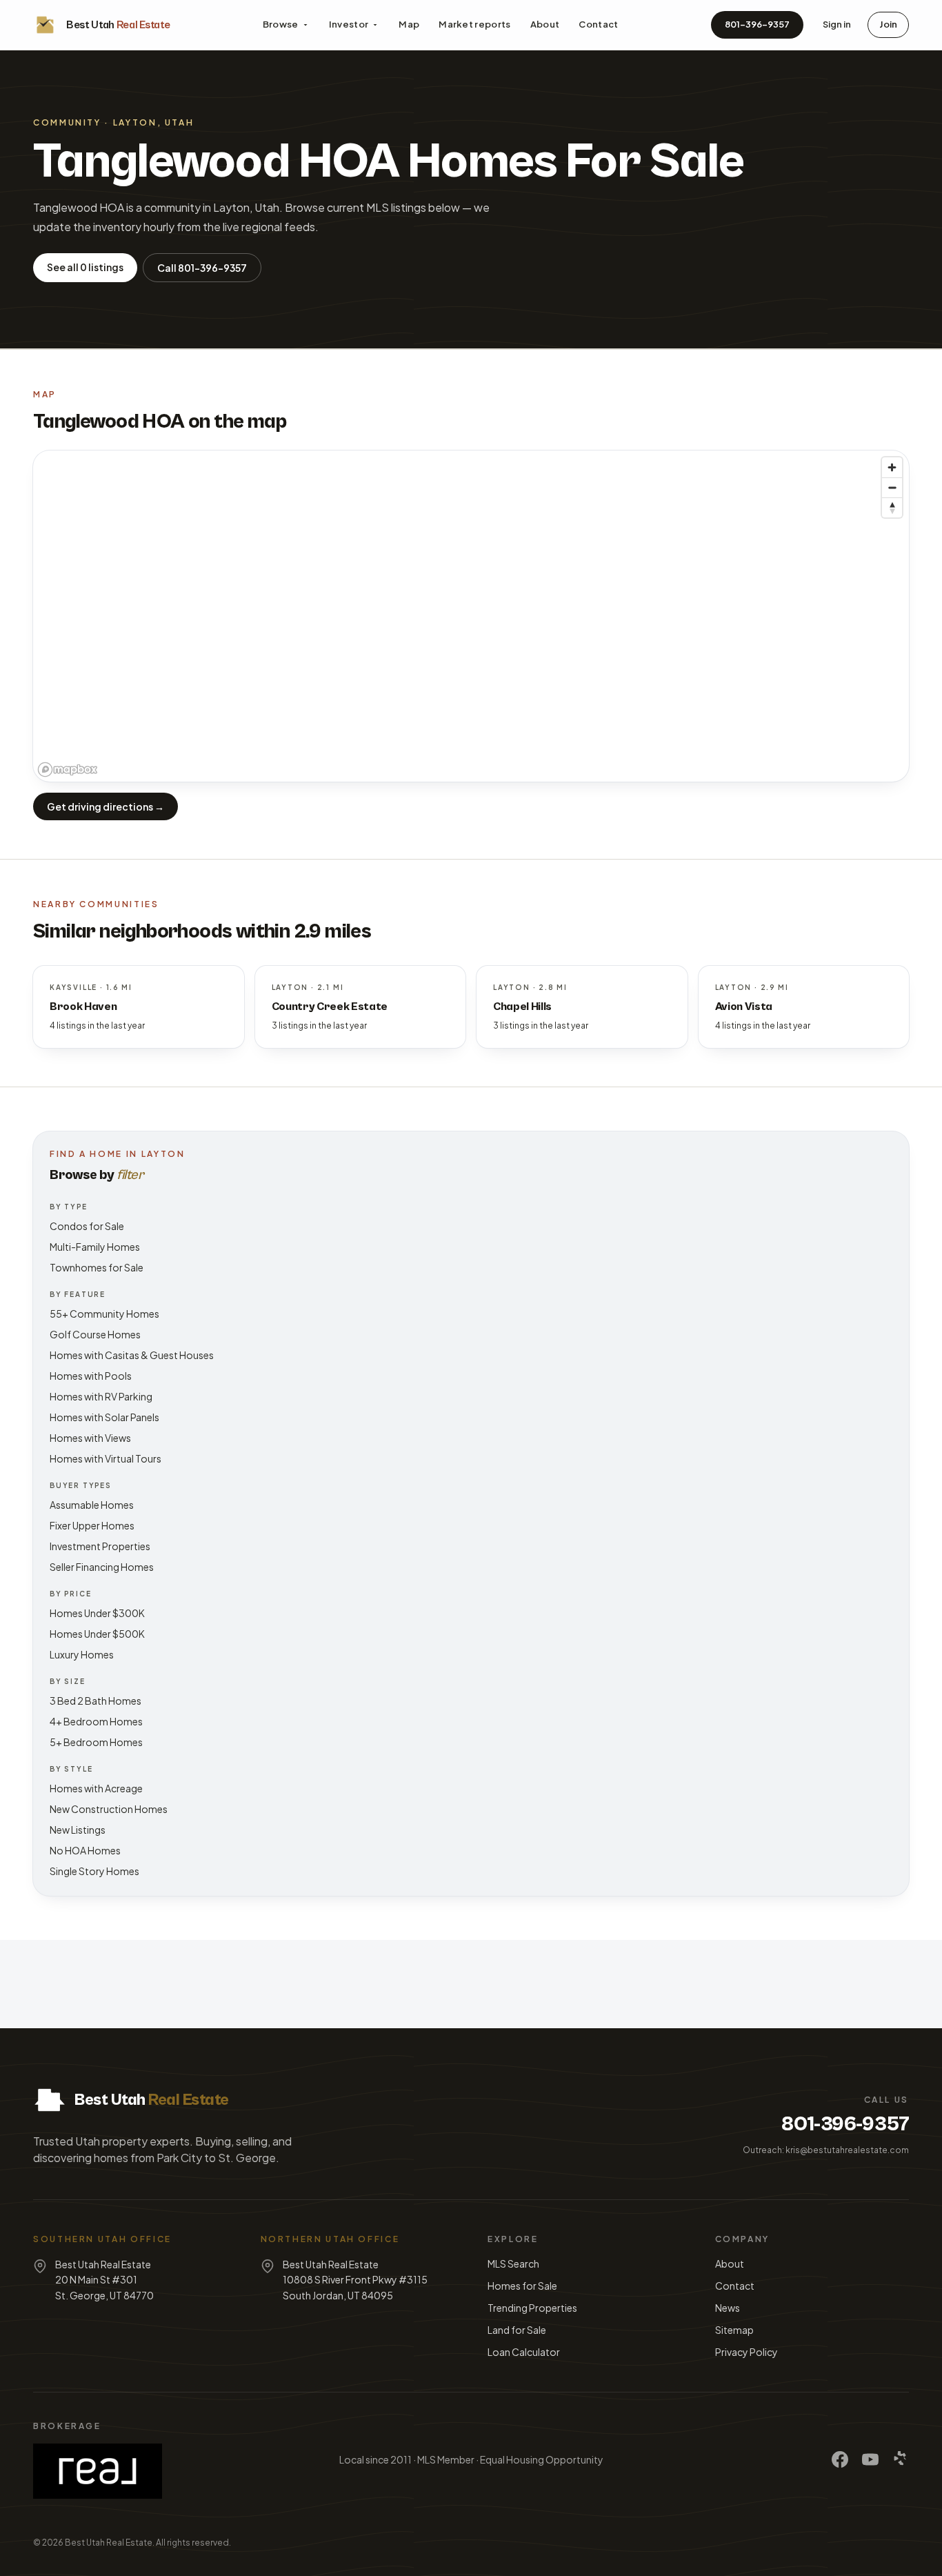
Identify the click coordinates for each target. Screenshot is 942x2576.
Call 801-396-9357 (202, 268)
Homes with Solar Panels (104, 1417)
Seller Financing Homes (102, 1567)
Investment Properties (100, 1546)
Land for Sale (517, 2330)
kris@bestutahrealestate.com (847, 2150)
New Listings (78, 1830)
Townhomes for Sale (97, 1267)
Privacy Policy (746, 2352)
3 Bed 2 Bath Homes (96, 1701)
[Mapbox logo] (68, 770)
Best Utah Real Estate (109, 2543)
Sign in (837, 24)
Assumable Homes (92, 1505)
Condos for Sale (87, 1226)
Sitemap (734, 2330)
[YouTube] (870, 2459)
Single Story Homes (94, 1871)
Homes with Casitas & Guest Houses (132, 1355)
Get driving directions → (106, 806)
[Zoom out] (892, 487)
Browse (281, 24)
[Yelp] (901, 2459)
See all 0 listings (85, 267)
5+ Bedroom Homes (96, 1742)
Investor (349, 24)
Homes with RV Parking (101, 1396)
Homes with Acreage (96, 1788)
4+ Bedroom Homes (96, 1721)
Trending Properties (532, 2308)
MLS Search (513, 2263)
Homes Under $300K (97, 1613)
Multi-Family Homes (95, 1247)
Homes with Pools (91, 1376)
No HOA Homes (85, 1850)
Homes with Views (90, 1438)
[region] (471, 616)
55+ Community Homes (104, 1314)
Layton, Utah (154, 122)
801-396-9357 (757, 24)
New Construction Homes (109, 1809)
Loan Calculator (524, 2352)
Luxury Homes (82, 1654)
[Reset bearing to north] (892, 507)
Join (888, 24)
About (545, 24)
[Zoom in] (892, 467)
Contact (598, 24)
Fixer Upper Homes (92, 1525)
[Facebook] (840, 2459)
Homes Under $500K (97, 1634)
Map (409, 24)
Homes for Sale (522, 2286)
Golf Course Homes (95, 1334)
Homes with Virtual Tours (106, 1458)
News (728, 2308)
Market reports (475, 24)
